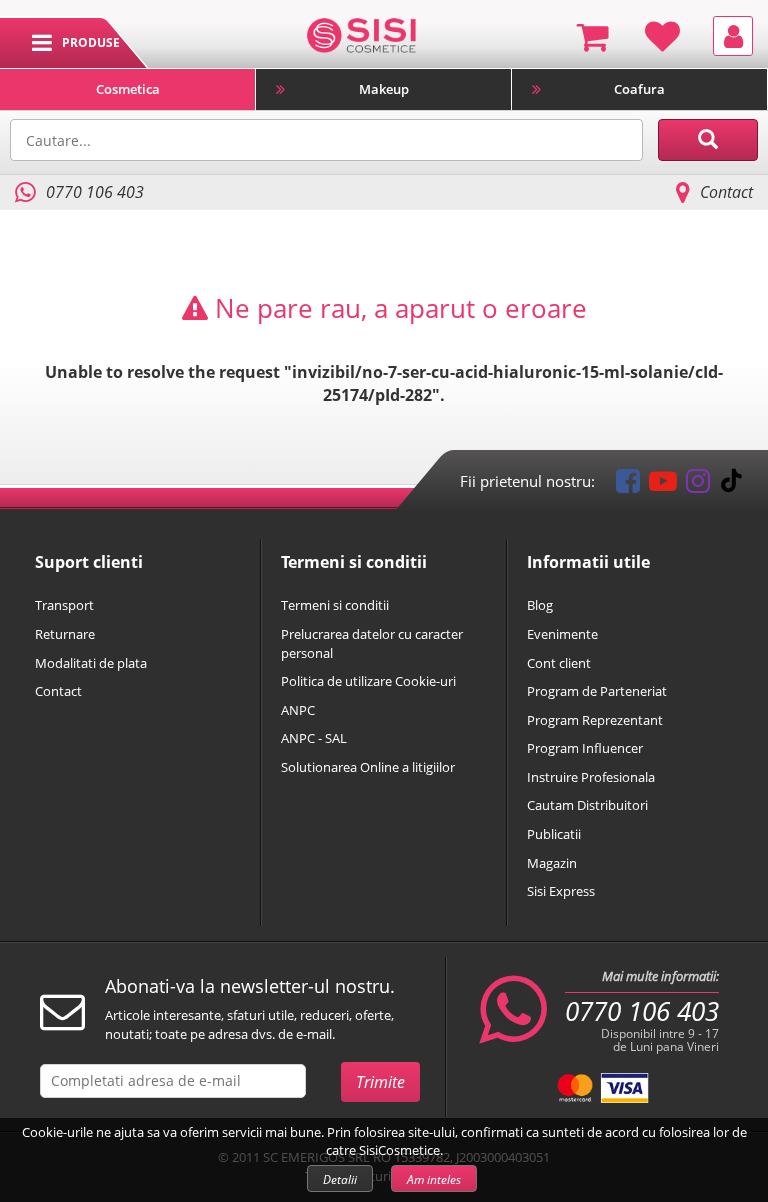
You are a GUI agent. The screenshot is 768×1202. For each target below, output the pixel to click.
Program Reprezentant (595, 720)
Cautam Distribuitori (587, 805)
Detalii (340, 1179)
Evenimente (562, 634)
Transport (64, 605)
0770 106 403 (642, 1011)
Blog (540, 605)
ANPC (298, 710)
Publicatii (554, 834)
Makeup (384, 89)
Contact (726, 192)
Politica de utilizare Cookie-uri (368, 681)
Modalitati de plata (91, 663)
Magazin (552, 863)
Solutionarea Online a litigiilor (368, 767)
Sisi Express (561, 891)
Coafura (639, 89)
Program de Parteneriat (597, 691)
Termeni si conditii (335, 605)
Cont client (559, 663)
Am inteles (434, 1179)
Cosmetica (128, 89)
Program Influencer (585, 748)
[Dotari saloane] (361, 34)
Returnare (65, 634)
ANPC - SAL (314, 738)
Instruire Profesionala (591, 777)
